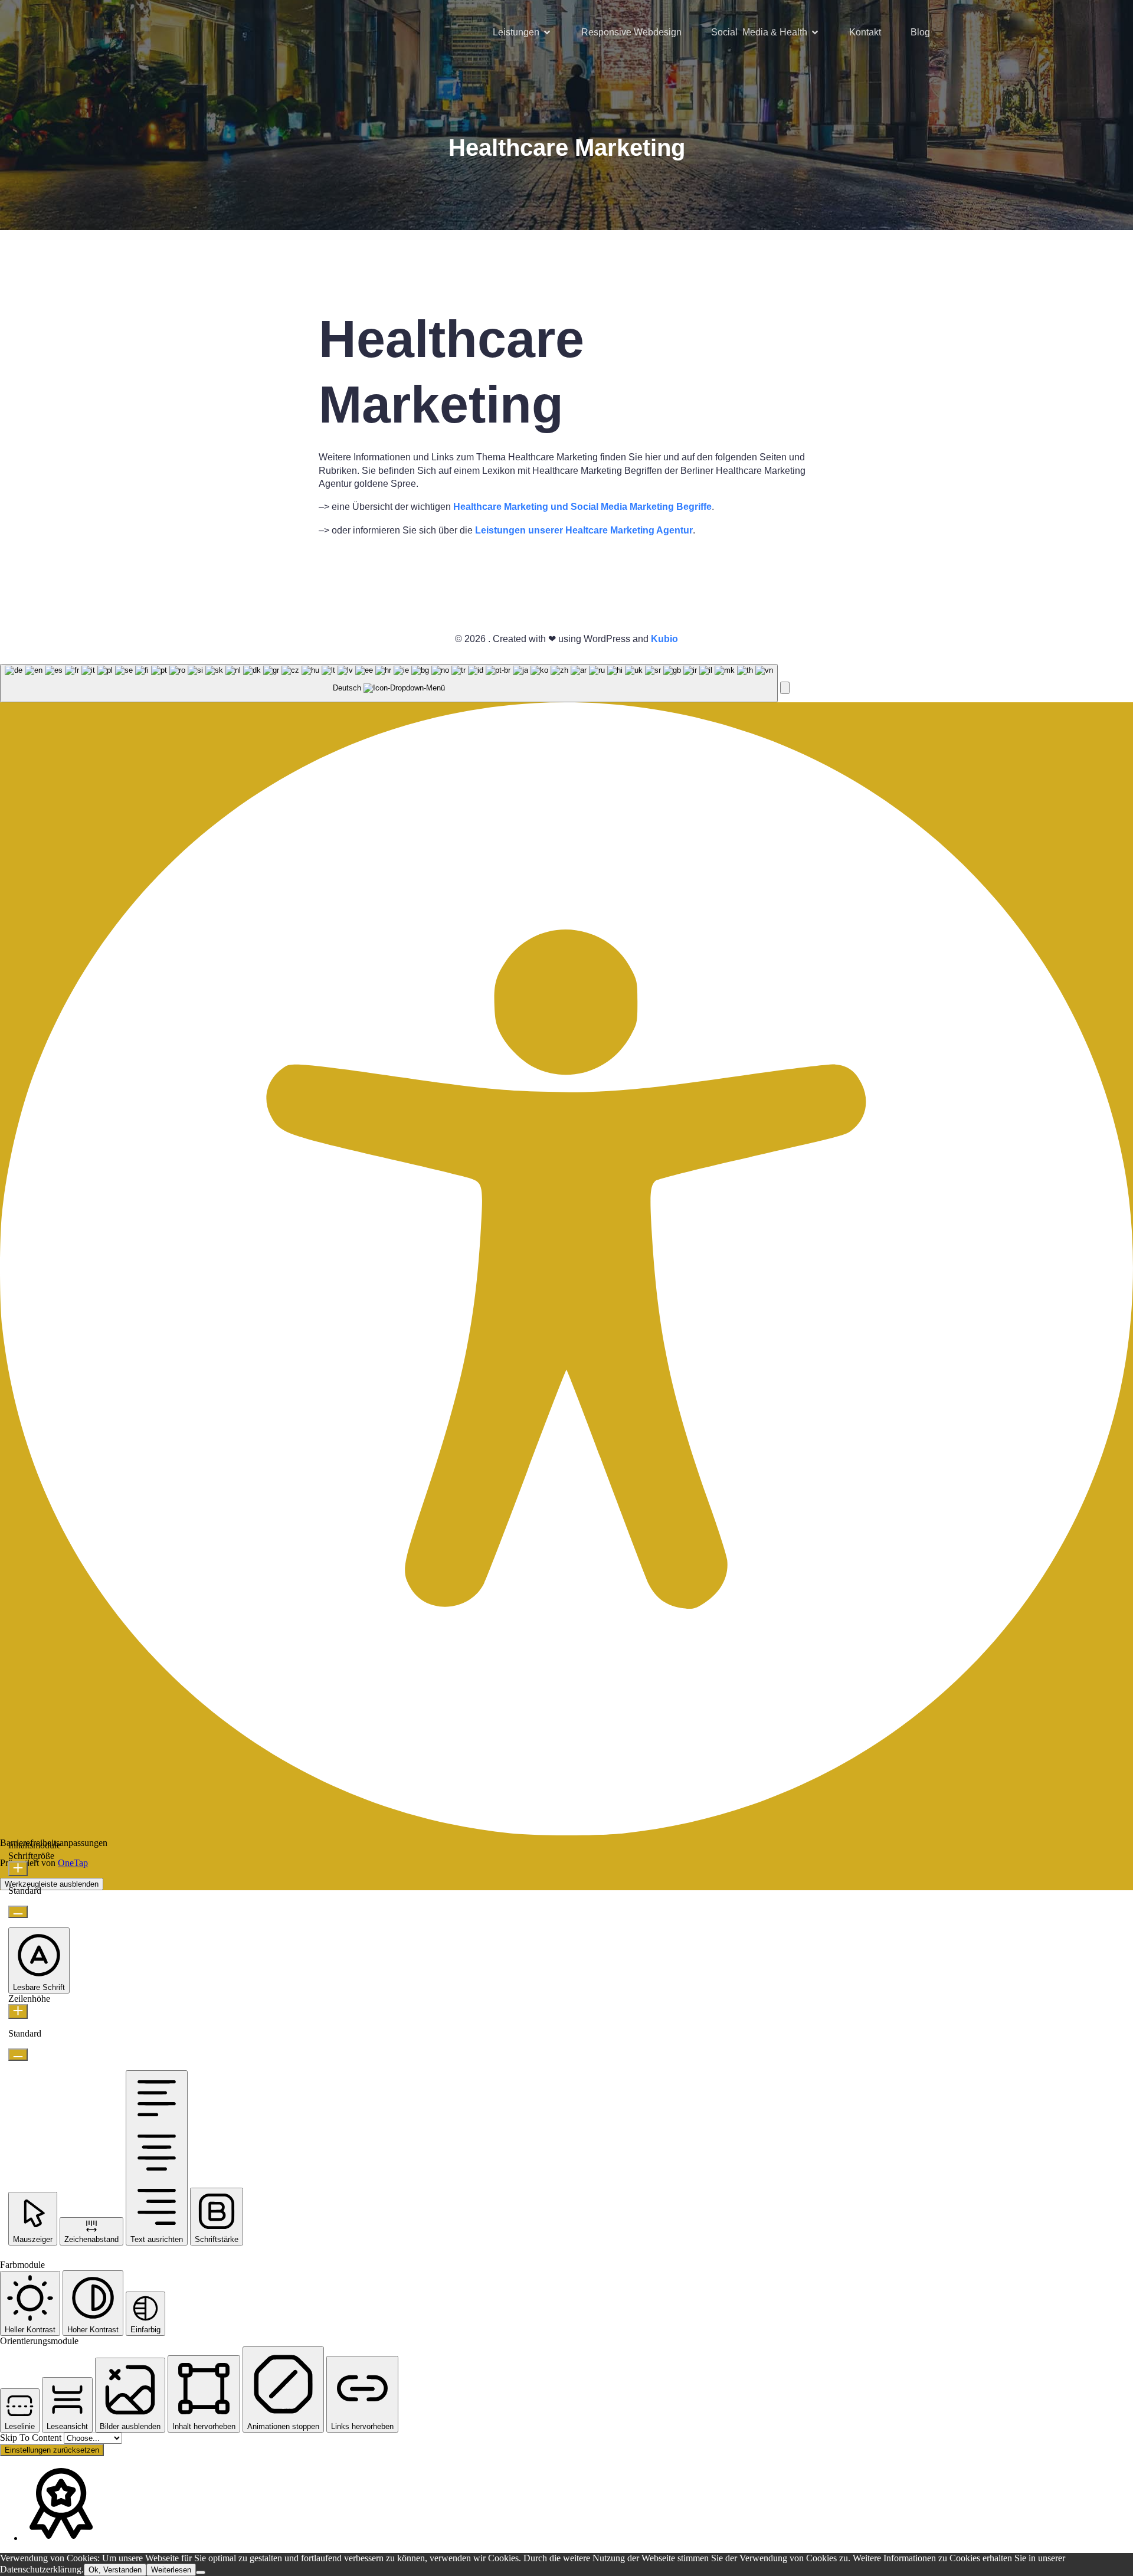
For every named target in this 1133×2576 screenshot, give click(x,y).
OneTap (73, 1863)
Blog (920, 32)
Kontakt (865, 32)
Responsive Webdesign (631, 32)
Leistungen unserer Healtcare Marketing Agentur (584, 530)
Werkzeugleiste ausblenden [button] (52, 1884)
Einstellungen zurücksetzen (52, 2450)
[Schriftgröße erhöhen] (18, 1869)
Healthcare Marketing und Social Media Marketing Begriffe (582, 507)
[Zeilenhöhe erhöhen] (18, 2012)
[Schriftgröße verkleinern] (18, 1912)
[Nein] (201, 2572)
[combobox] (389, 683)
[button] (785, 688)
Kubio (664, 639)
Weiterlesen (171, 2570)
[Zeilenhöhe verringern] (18, 2055)
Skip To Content (32, 2438)
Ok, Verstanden (115, 2570)
